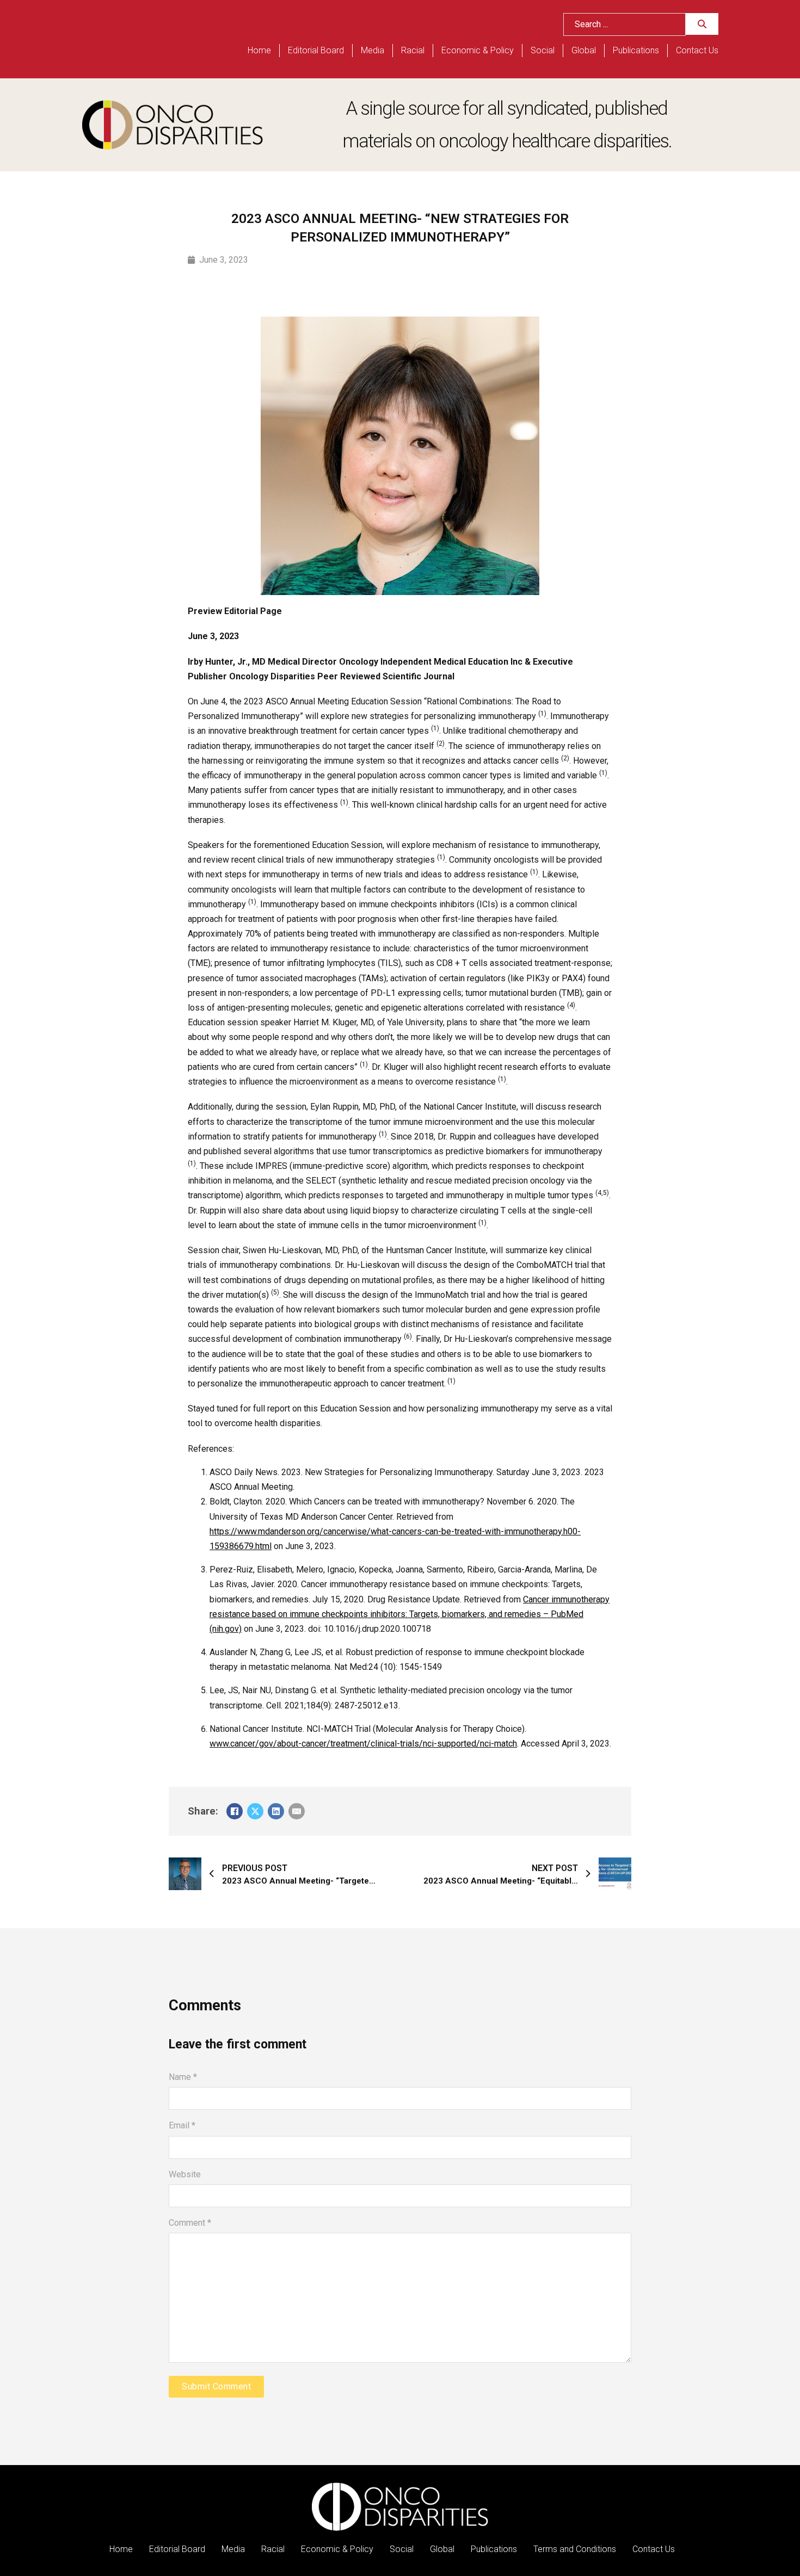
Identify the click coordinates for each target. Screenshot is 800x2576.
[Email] (297, 1811)
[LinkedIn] (276, 1811)
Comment (190, 2223)
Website (185, 2174)
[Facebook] (235, 1811)
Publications (636, 50)
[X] (255, 1811)
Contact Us (697, 50)
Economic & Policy (478, 50)
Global (584, 50)
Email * (182, 2125)
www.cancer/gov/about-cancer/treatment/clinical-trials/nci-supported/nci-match (363, 1744)
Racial (413, 50)
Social (543, 50)
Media (373, 50)
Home (259, 50)
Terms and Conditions (575, 2549)
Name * (183, 2077)
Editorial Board (316, 50)
